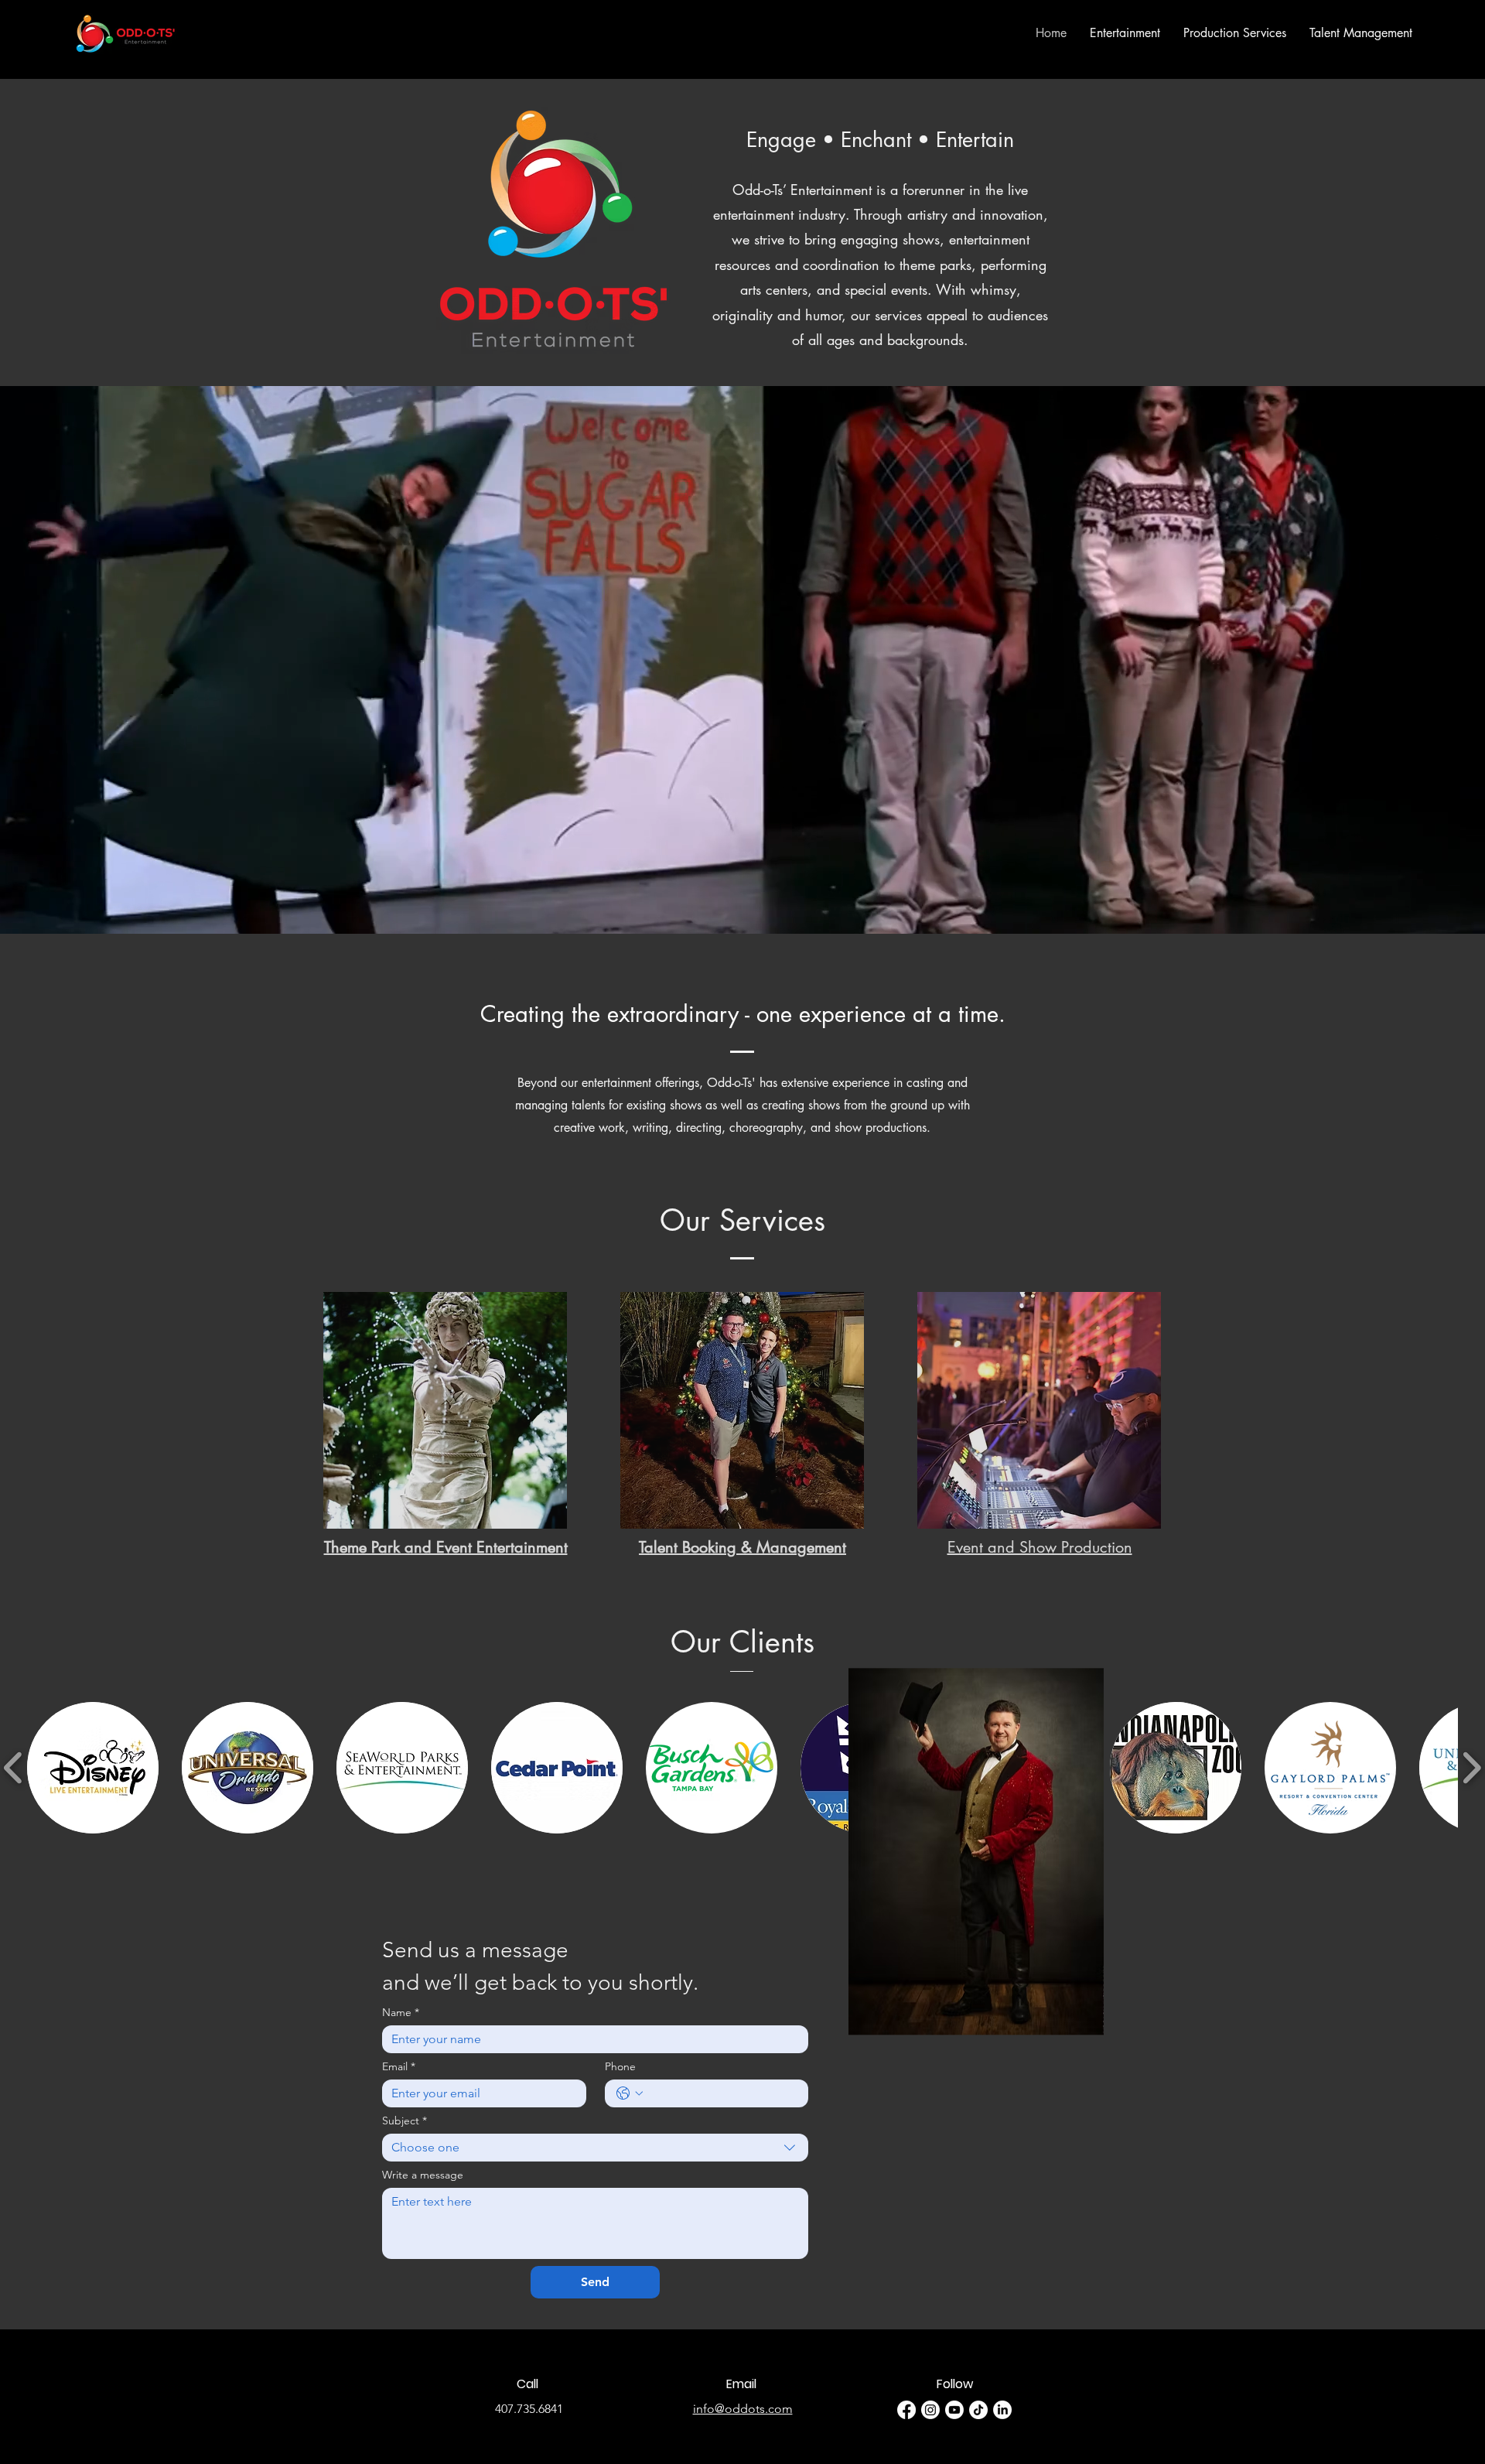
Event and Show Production (1040, 1547)
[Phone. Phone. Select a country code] (630, 2093)
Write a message (423, 2175)
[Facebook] (906, 2410)
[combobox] (595, 2148)
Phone (620, 2067)
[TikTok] (978, 2410)
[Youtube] (954, 2410)
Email (399, 2067)
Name (401, 2013)
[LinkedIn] (1002, 2410)
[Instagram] (930, 2410)
